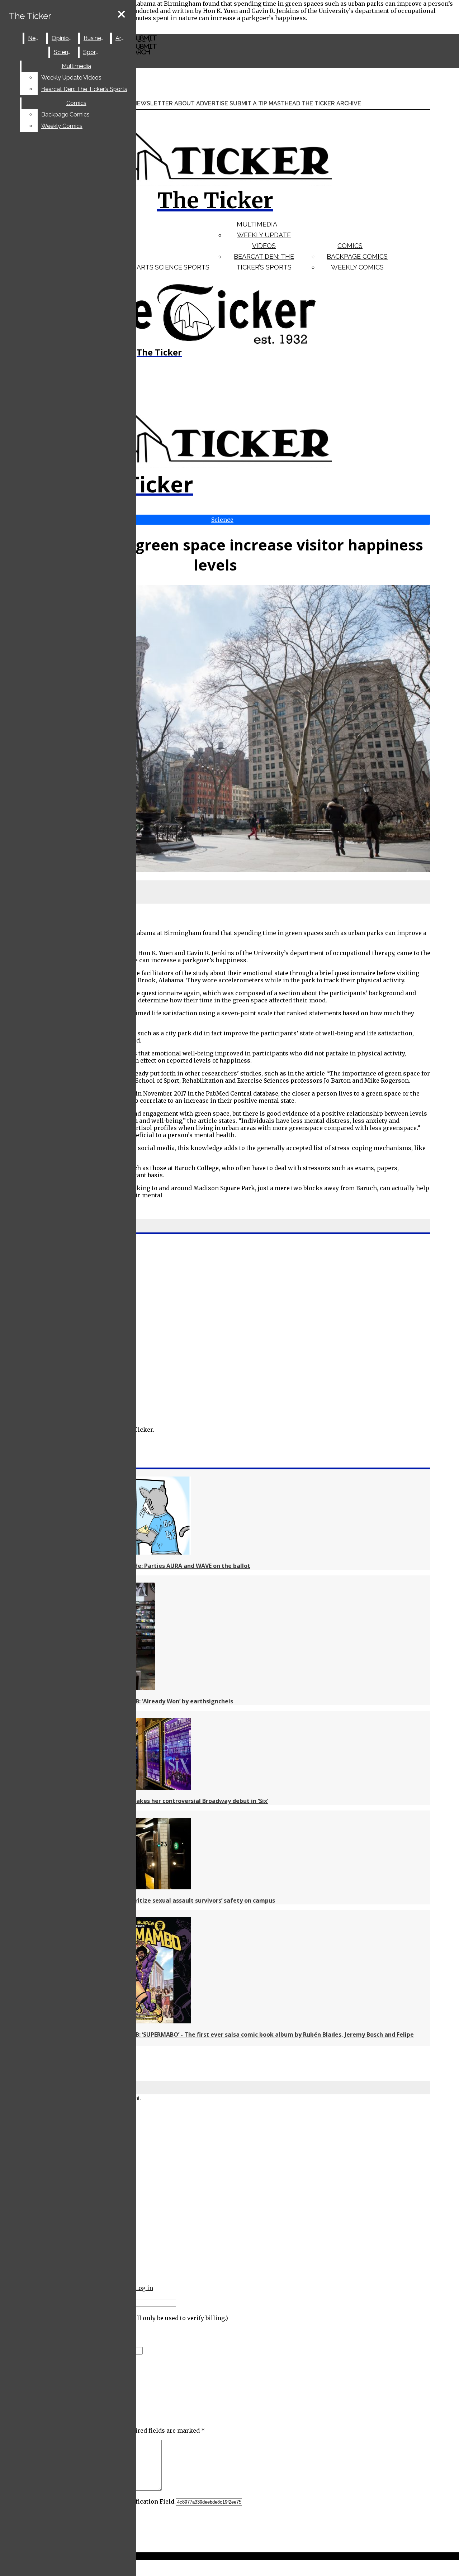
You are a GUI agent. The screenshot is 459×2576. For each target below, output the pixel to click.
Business (95, 38)
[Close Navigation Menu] (121, 15)
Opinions (63, 38)
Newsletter (153, 103)
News (36, 38)
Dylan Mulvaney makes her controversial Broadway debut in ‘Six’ (176, 1801)
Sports (197, 267)
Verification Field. (150, 2501)
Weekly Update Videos (71, 78)
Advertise (212, 103)
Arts (145, 267)
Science (169, 267)
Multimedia (257, 224)
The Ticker (30, 16)
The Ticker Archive (331, 103)
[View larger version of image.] (215, 729)
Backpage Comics (357, 256)
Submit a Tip (248, 103)
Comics (350, 246)
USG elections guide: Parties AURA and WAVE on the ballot (167, 1566)
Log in (144, 2288)
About (184, 103)
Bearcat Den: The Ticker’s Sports (84, 89)
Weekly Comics (357, 267)
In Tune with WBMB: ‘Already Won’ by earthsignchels (158, 1701)
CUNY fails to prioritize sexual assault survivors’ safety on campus (179, 1900)
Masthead (284, 103)
